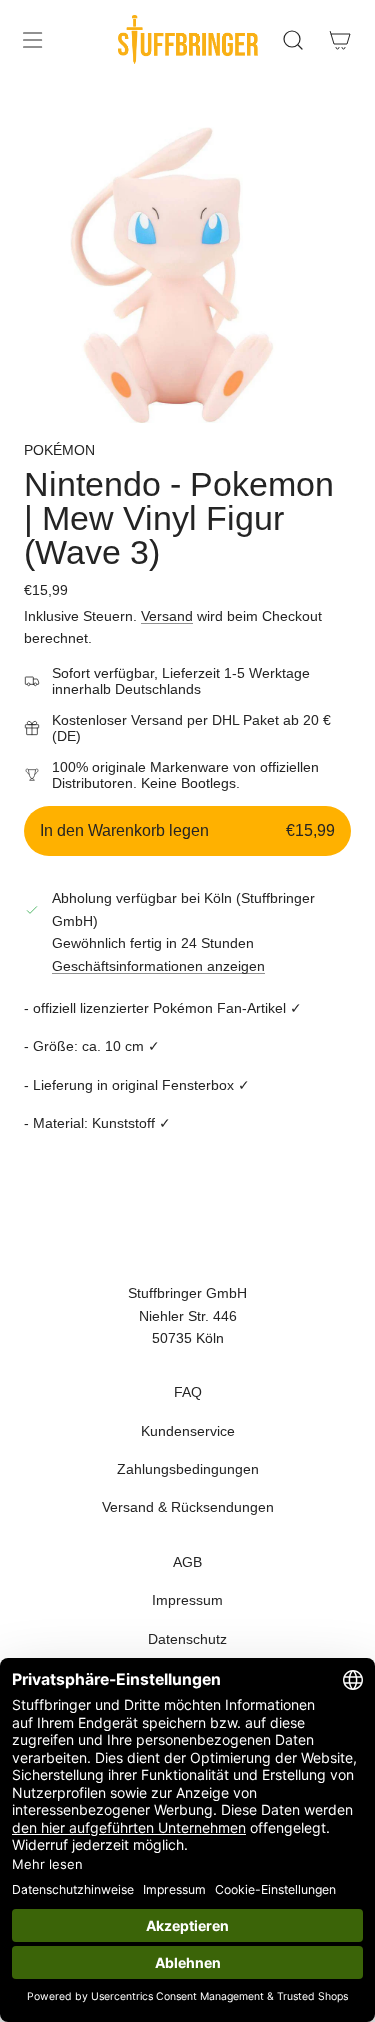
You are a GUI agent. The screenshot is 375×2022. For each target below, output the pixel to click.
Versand (167, 616)
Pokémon (59, 450)
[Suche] (292, 40)
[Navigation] (32, 40)
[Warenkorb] (339, 40)
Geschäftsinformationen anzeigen (158, 966)
